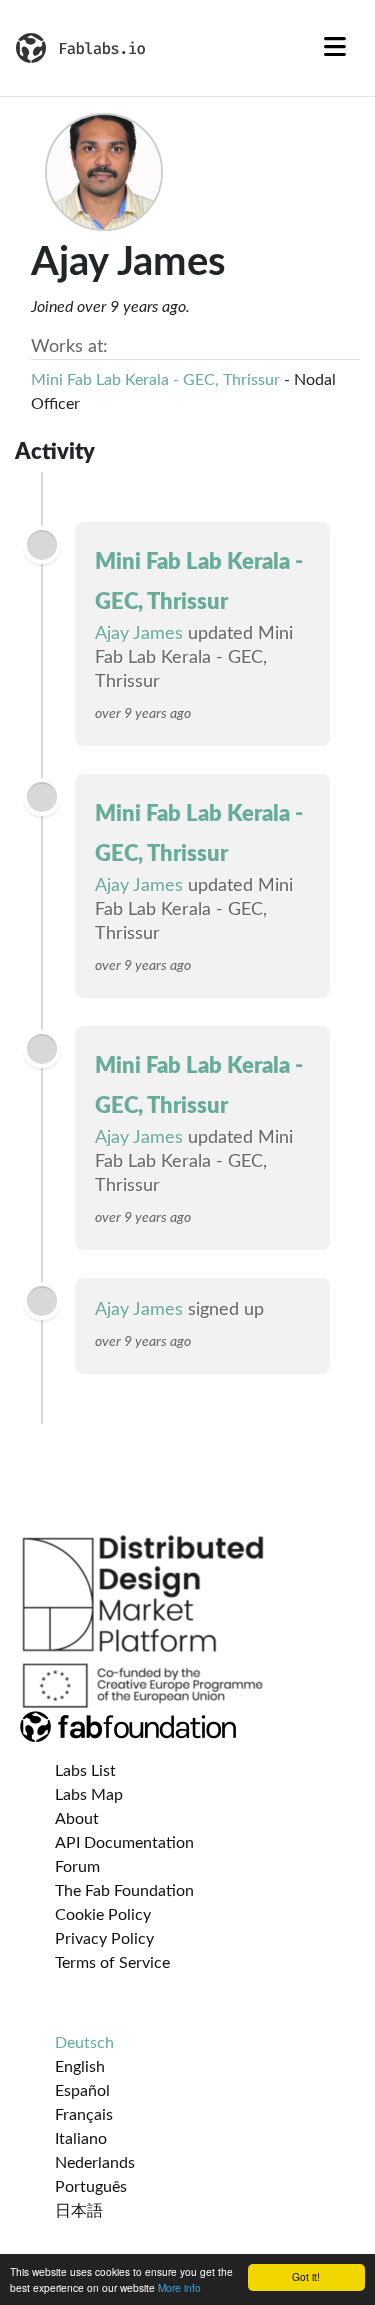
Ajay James (139, 634)
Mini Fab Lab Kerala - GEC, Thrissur (155, 380)
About (77, 1819)
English (80, 2067)
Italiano (81, 2139)
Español (82, 2091)
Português (91, 2187)
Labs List (85, 1771)
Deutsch (84, 2043)
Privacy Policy (104, 1939)
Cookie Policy (103, 1915)
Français (84, 2115)
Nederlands (95, 2163)
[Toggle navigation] (335, 48)
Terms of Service (112, 1963)
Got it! (306, 2276)
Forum (77, 1867)
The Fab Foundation (124, 1891)
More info (179, 2287)
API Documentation (124, 1843)
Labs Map (89, 1795)
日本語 (79, 2211)
